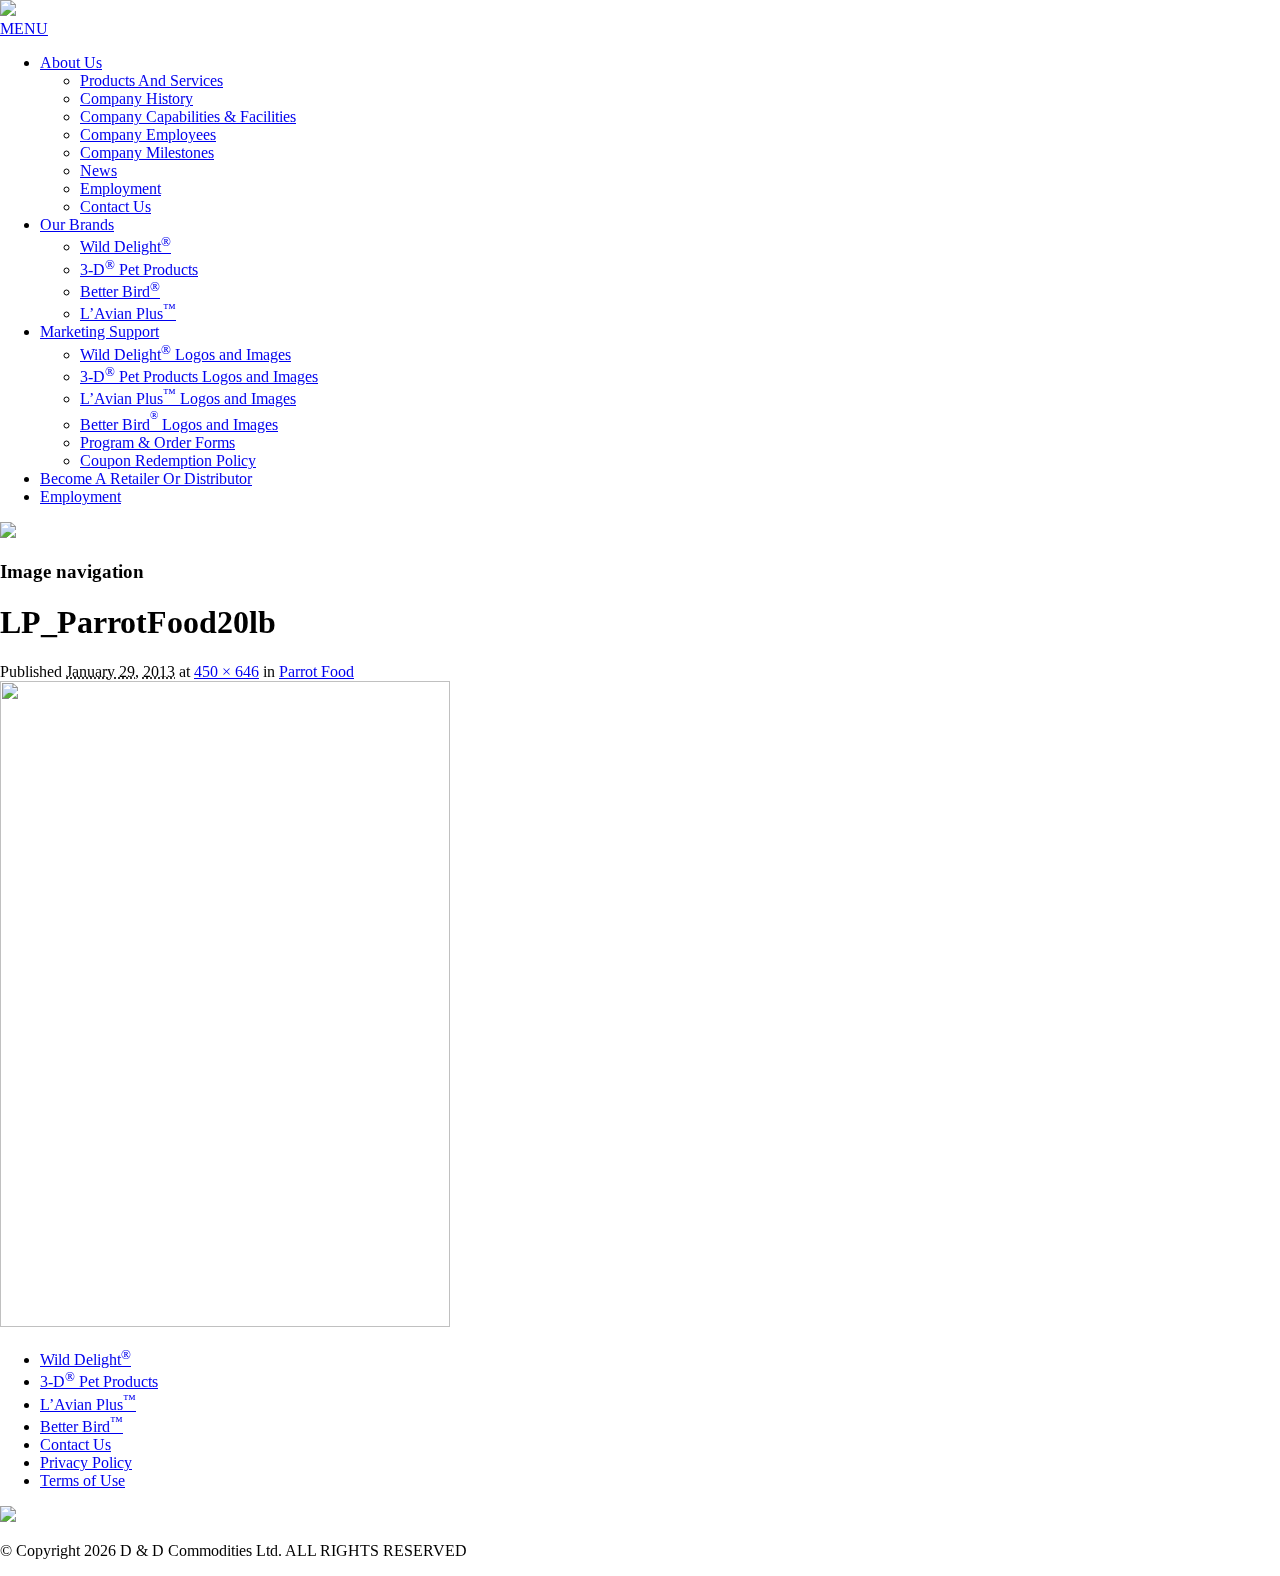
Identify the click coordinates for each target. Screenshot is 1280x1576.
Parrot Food (316, 671)
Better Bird (120, 291)
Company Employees (148, 134)
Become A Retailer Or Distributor (146, 478)
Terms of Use (82, 1480)
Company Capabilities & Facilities (188, 116)
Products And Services (151, 80)
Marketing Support (99, 331)
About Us (71, 62)
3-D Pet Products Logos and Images (199, 376)
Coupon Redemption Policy (168, 460)
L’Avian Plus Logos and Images (188, 398)
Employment (120, 188)
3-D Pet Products (139, 269)
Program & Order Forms (157, 442)
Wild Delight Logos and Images (185, 354)
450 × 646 (226, 671)
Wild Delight (125, 246)
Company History (136, 98)
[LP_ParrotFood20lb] (225, 1321)
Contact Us (115, 206)
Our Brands (77, 224)
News (98, 170)
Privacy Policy (86, 1462)
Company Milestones (147, 152)
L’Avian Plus (128, 313)
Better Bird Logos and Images (179, 424)
